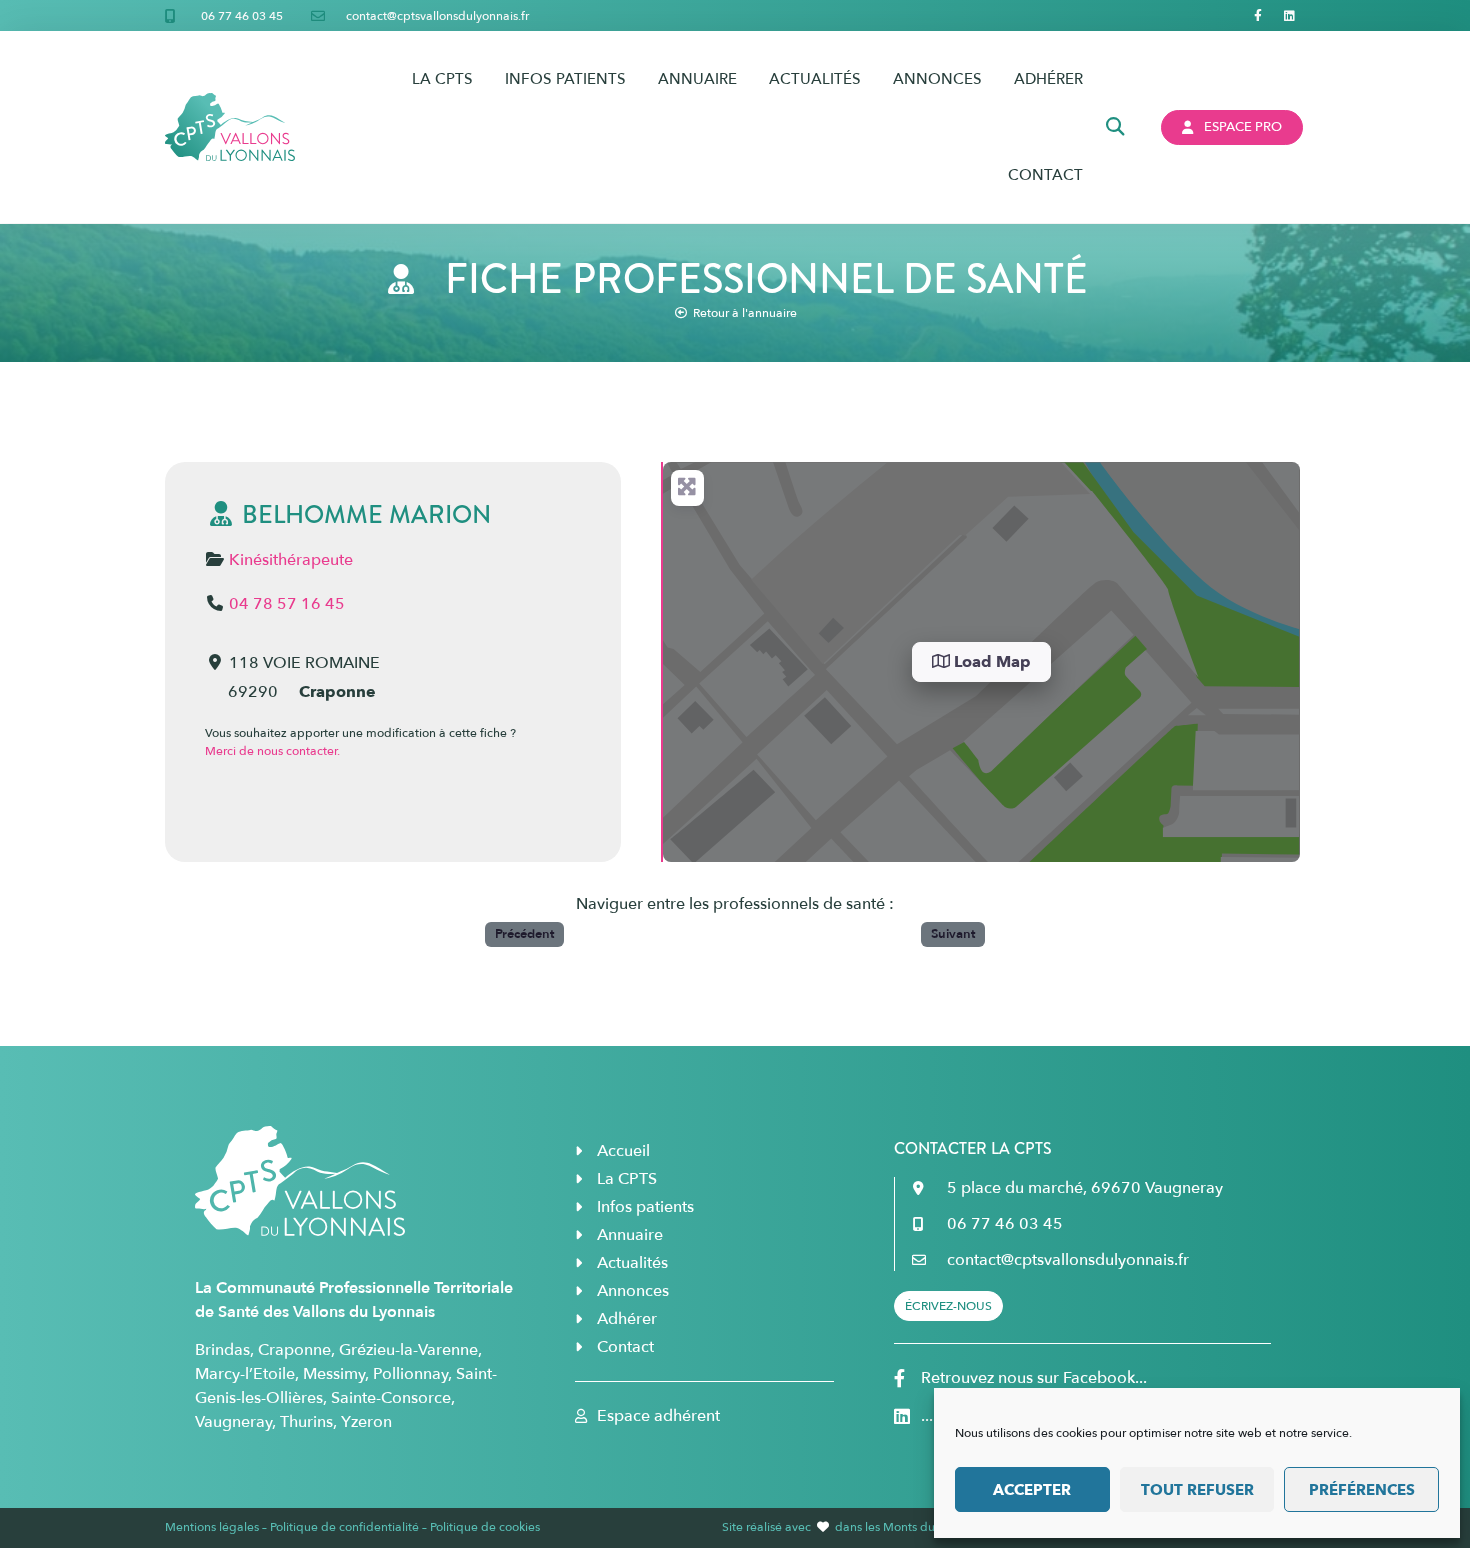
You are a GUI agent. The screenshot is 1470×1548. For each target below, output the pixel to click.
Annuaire (697, 79)
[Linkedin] (1289, 15)
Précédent (524, 934)
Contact (1045, 175)
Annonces (937, 79)
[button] (1115, 127)
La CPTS (442, 79)
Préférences (1362, 1490)
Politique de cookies (485, 1527)
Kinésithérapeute (291, 560)
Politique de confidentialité (344, 1527)
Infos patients (565, 79)
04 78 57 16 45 (287, 604)
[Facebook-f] (1258, 15)
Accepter (1032, 1490)
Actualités (815, 79)
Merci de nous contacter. (272, 751)
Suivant (953, 934)
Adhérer (1048, 79)
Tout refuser (1197, 1490)
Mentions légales (212, 1527)
